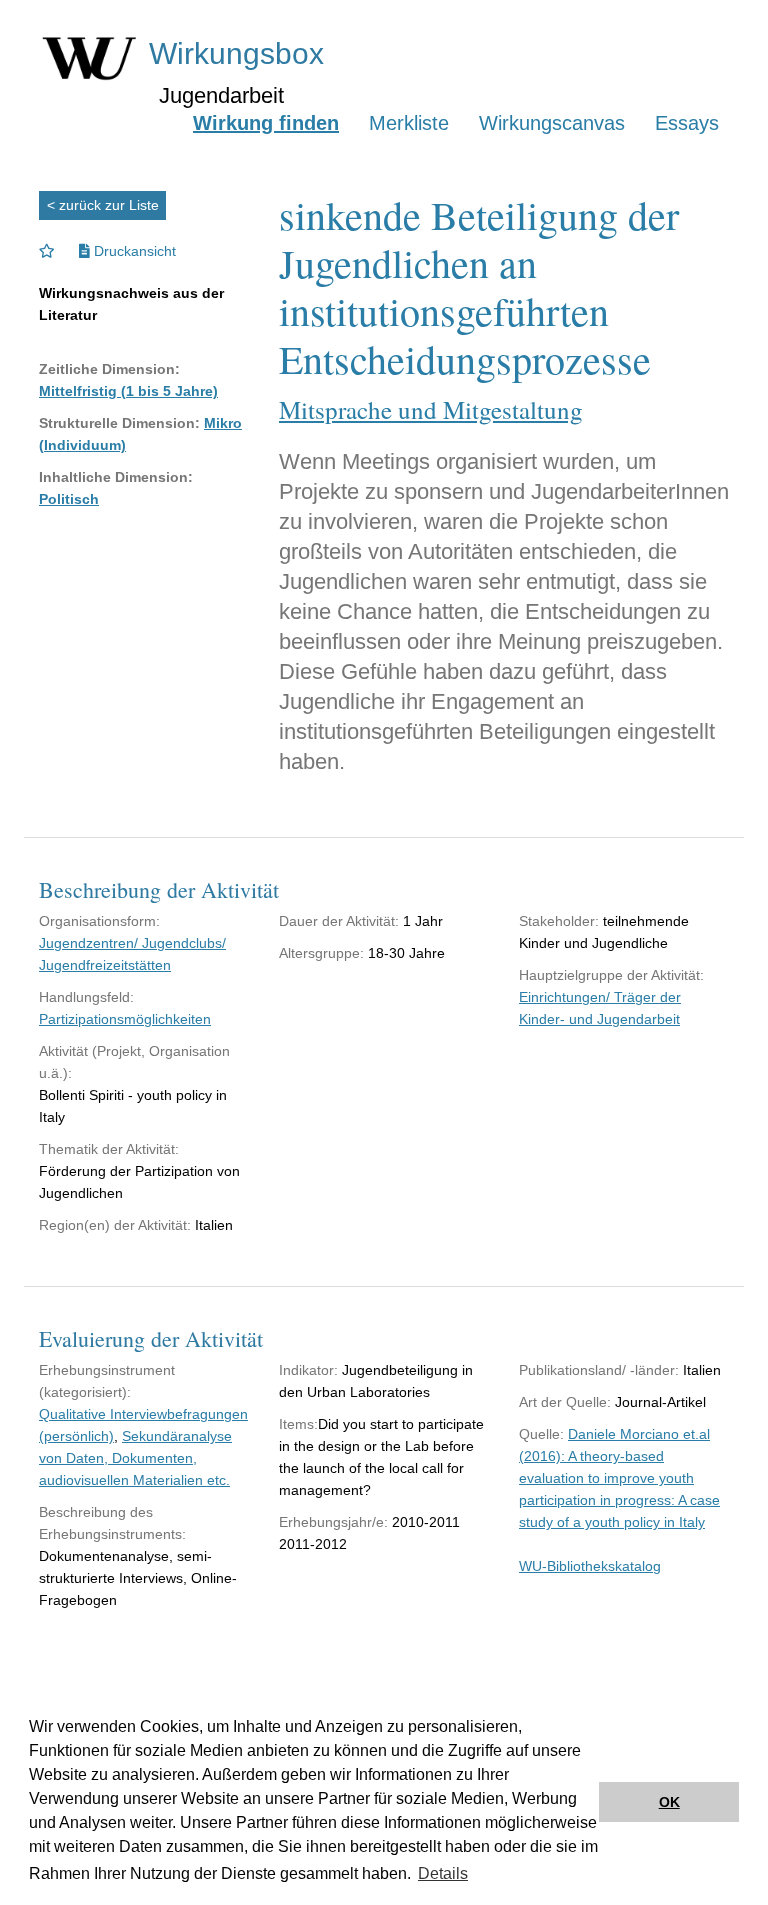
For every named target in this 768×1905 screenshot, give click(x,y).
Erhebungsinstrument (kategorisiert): (107, 1381)
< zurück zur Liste (103, 205)
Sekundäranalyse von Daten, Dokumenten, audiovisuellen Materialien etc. (135, 1458)
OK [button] (669, 1802)
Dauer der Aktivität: (339, 921)
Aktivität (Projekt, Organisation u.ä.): (134, 1062)
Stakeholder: (559, 921)
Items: (298, 1424)
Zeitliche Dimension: (109, 369)
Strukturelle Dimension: (119, 423)
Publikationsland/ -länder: (599, 1370)
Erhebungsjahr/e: (333, 1522)
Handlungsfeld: (86, 997)
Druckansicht (133, 251)
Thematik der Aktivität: (109, 1149)
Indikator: (308, 1370)
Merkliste (409, 123)
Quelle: (541, 1434)
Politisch (69, 499)
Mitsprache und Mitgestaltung (431, 409)
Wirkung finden (266, 123)
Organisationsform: (99, 921)
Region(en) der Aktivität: (115, 1225)
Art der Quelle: (565, 1402)
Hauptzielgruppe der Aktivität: (611, 975)
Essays (687, 123)
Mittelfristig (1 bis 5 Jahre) (128, 391)
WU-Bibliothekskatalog (590, 1566)
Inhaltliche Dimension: (116, 477)
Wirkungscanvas (552, 123)
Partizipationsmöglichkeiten (125, 1019)
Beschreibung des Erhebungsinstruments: (112, 1523)
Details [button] (443, 1873)
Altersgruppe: (321, 953)
